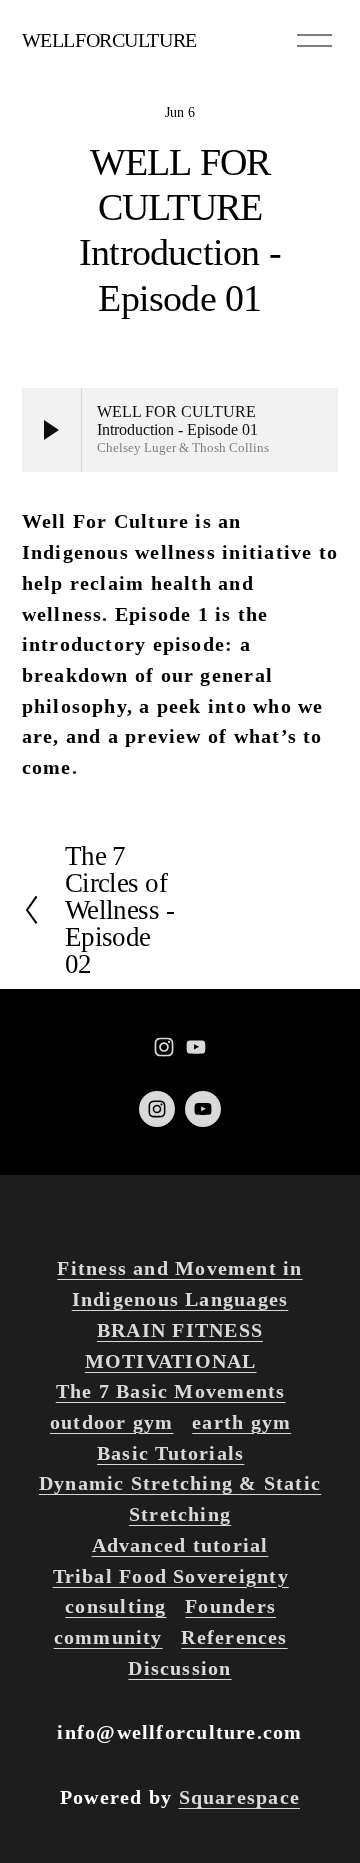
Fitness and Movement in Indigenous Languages (179, 1283)
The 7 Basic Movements (171, 1391)
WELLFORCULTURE (109, 40)
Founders (230, 1606)
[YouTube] (196, 1047)
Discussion (179, 1668)
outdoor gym (112, 1422)
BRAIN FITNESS (180, 1330)
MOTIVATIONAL (171, 1361)
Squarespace (240, 1797)
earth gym (241, 1422)
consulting (115, 1606)
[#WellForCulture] (164, 1047)
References (234, 1637)
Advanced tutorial (180, 1545)
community (108, 1637)
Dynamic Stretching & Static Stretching (180, 1498)
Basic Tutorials (170, 1453)
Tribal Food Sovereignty (171, 1576)
